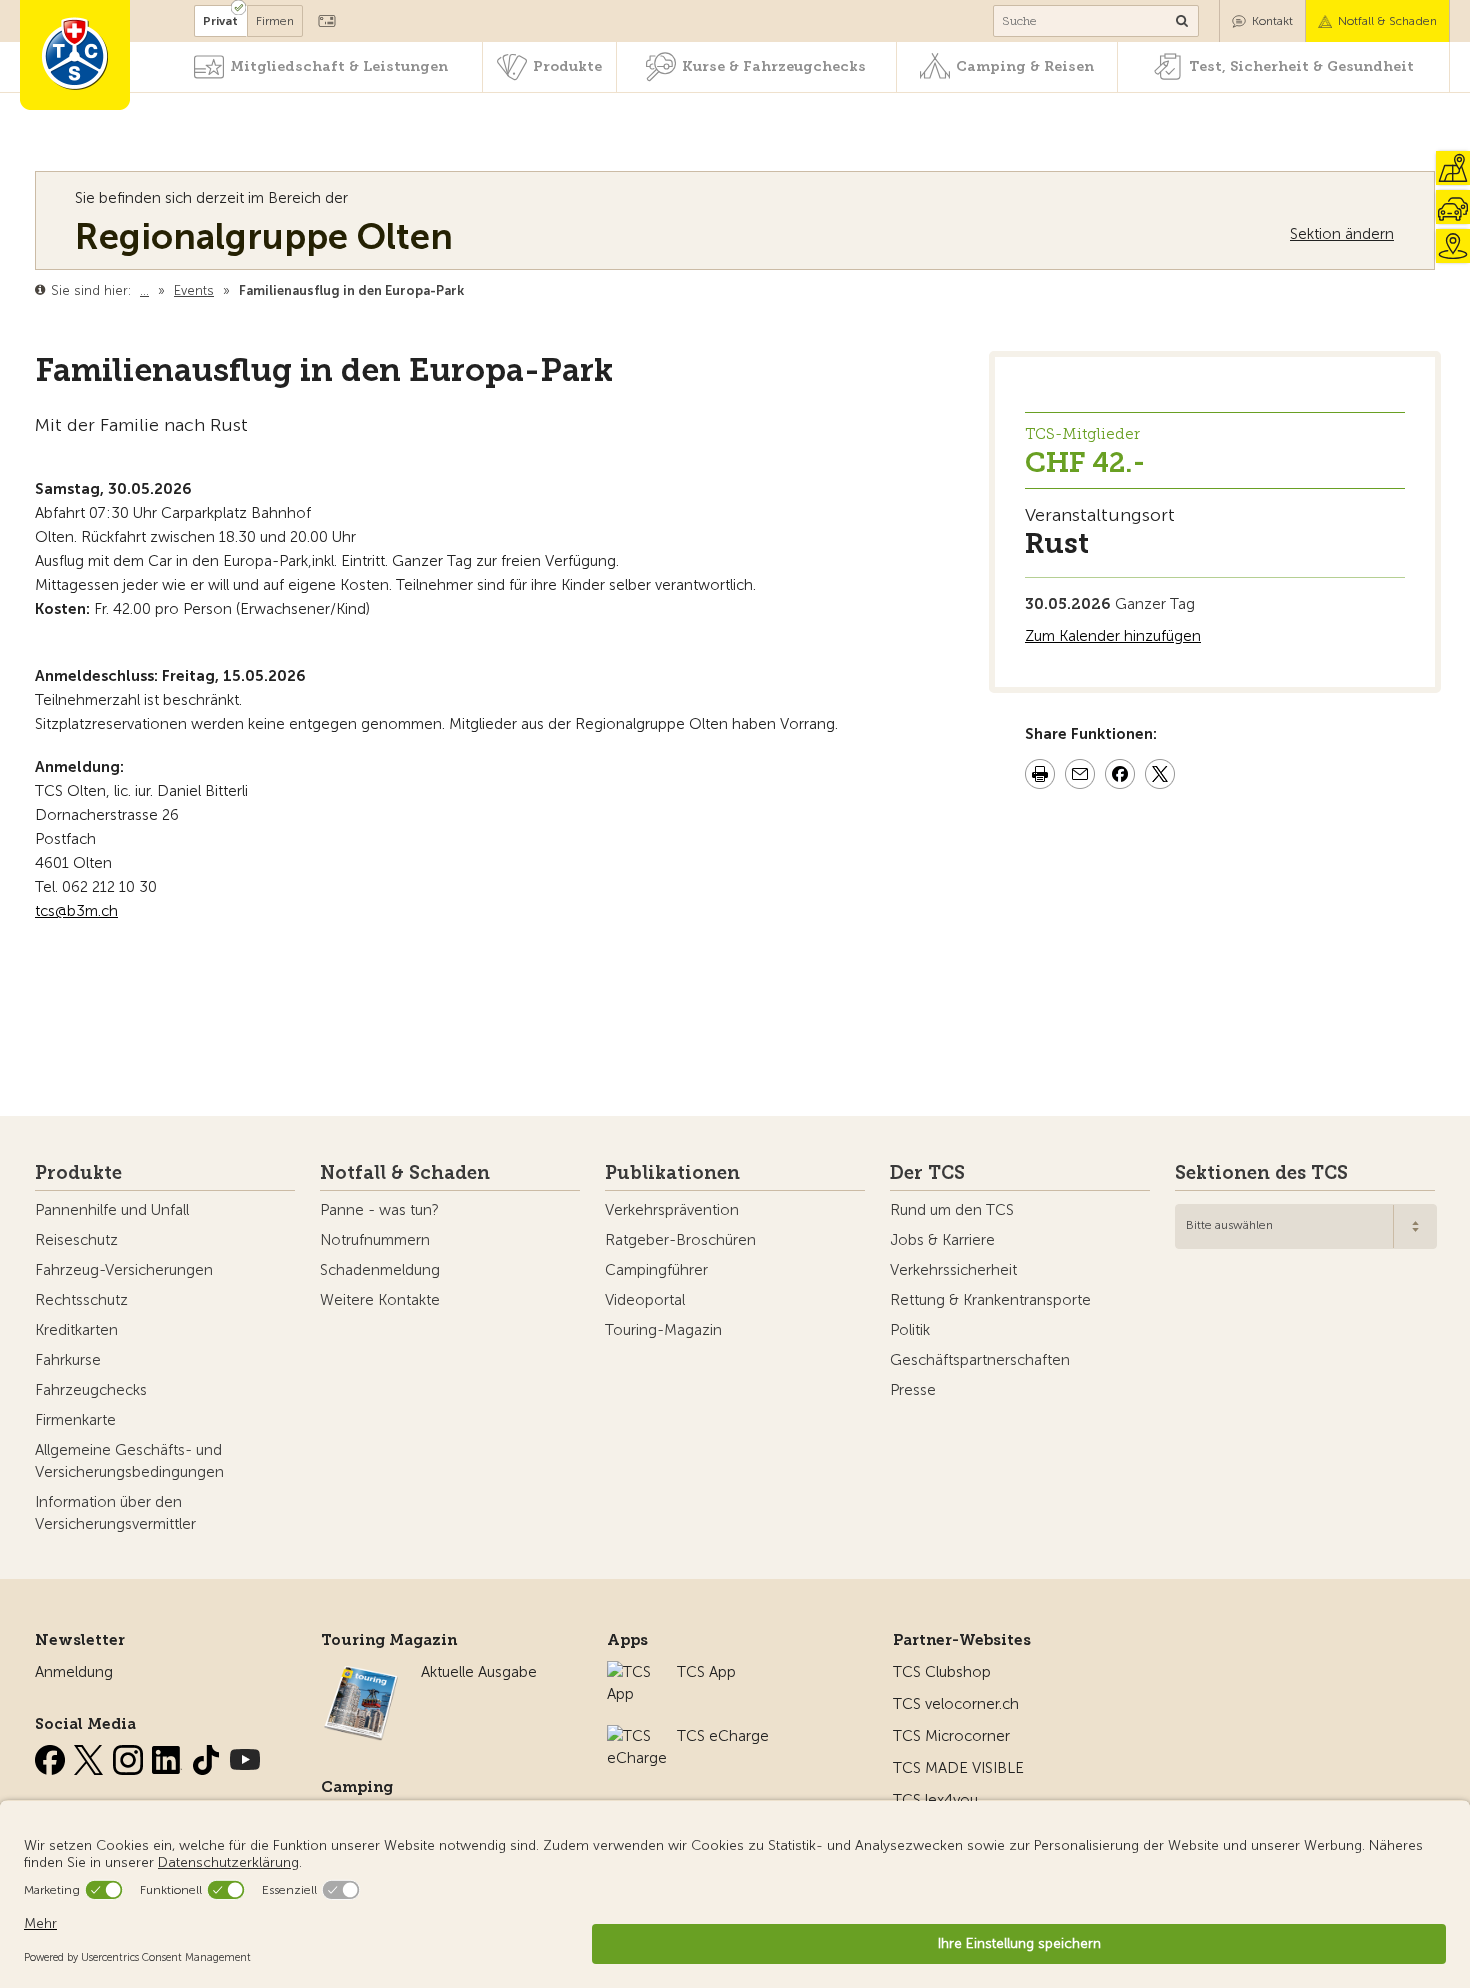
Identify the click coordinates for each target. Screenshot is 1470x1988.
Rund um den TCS (952, 1210)
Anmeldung (74, 1672)
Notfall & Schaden (1387, 21)
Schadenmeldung (380, 1270)
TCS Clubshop (942, 1672)
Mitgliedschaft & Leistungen (339, 66)
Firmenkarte (75, 1420)
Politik (910, 1330)
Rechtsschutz (81, 1300)
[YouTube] (245, 1756)
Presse (913, 1390)
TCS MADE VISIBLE (958, 1768)
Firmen (275, 21)
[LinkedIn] (169, 1756)
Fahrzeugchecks (91, 1390)
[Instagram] (130, 1756)
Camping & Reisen (1025, 66)
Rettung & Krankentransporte (990, 1300)
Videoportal (645, 1300)
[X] (91, 1756)
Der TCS (927, 1173)
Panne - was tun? (379, 1210)
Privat (220, 21)
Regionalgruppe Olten (264, 236)
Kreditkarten (76, 1330)
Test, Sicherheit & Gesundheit (1301, 66)
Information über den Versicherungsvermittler (115, 1513)
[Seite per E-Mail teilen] (1080, 777)
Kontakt (1272, 21)
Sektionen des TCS (1261, 1173)
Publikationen (672, 1173)
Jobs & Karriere (942, 1240)
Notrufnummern (375, 1240)
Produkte (567, 66)
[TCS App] (632, 1672)
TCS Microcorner (951, 1736)
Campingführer (656, 1270)
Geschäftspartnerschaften (980, 1360)
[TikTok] (208, 1756)
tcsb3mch (76, 911)
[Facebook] (52, 1756)
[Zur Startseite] (75, 55)
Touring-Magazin (663, 1330)
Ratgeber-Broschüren (680, 1240)
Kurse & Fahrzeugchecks (774, 66)
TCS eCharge (723, 1736)
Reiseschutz (76, 1240)
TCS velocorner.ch (956, 1704)
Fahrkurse (68, 1360)
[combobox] (1306, 1226)
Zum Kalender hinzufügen (1113, 636)
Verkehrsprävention (672, 1210)
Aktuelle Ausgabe (479, 1672)
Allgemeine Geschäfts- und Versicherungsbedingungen (129, 1461)
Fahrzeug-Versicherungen (124, 1270)
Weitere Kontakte (380, 1300)
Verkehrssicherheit (953, 1270)
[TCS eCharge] (637, 1736)
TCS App (706, 1672)
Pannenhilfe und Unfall (112, 1210)
